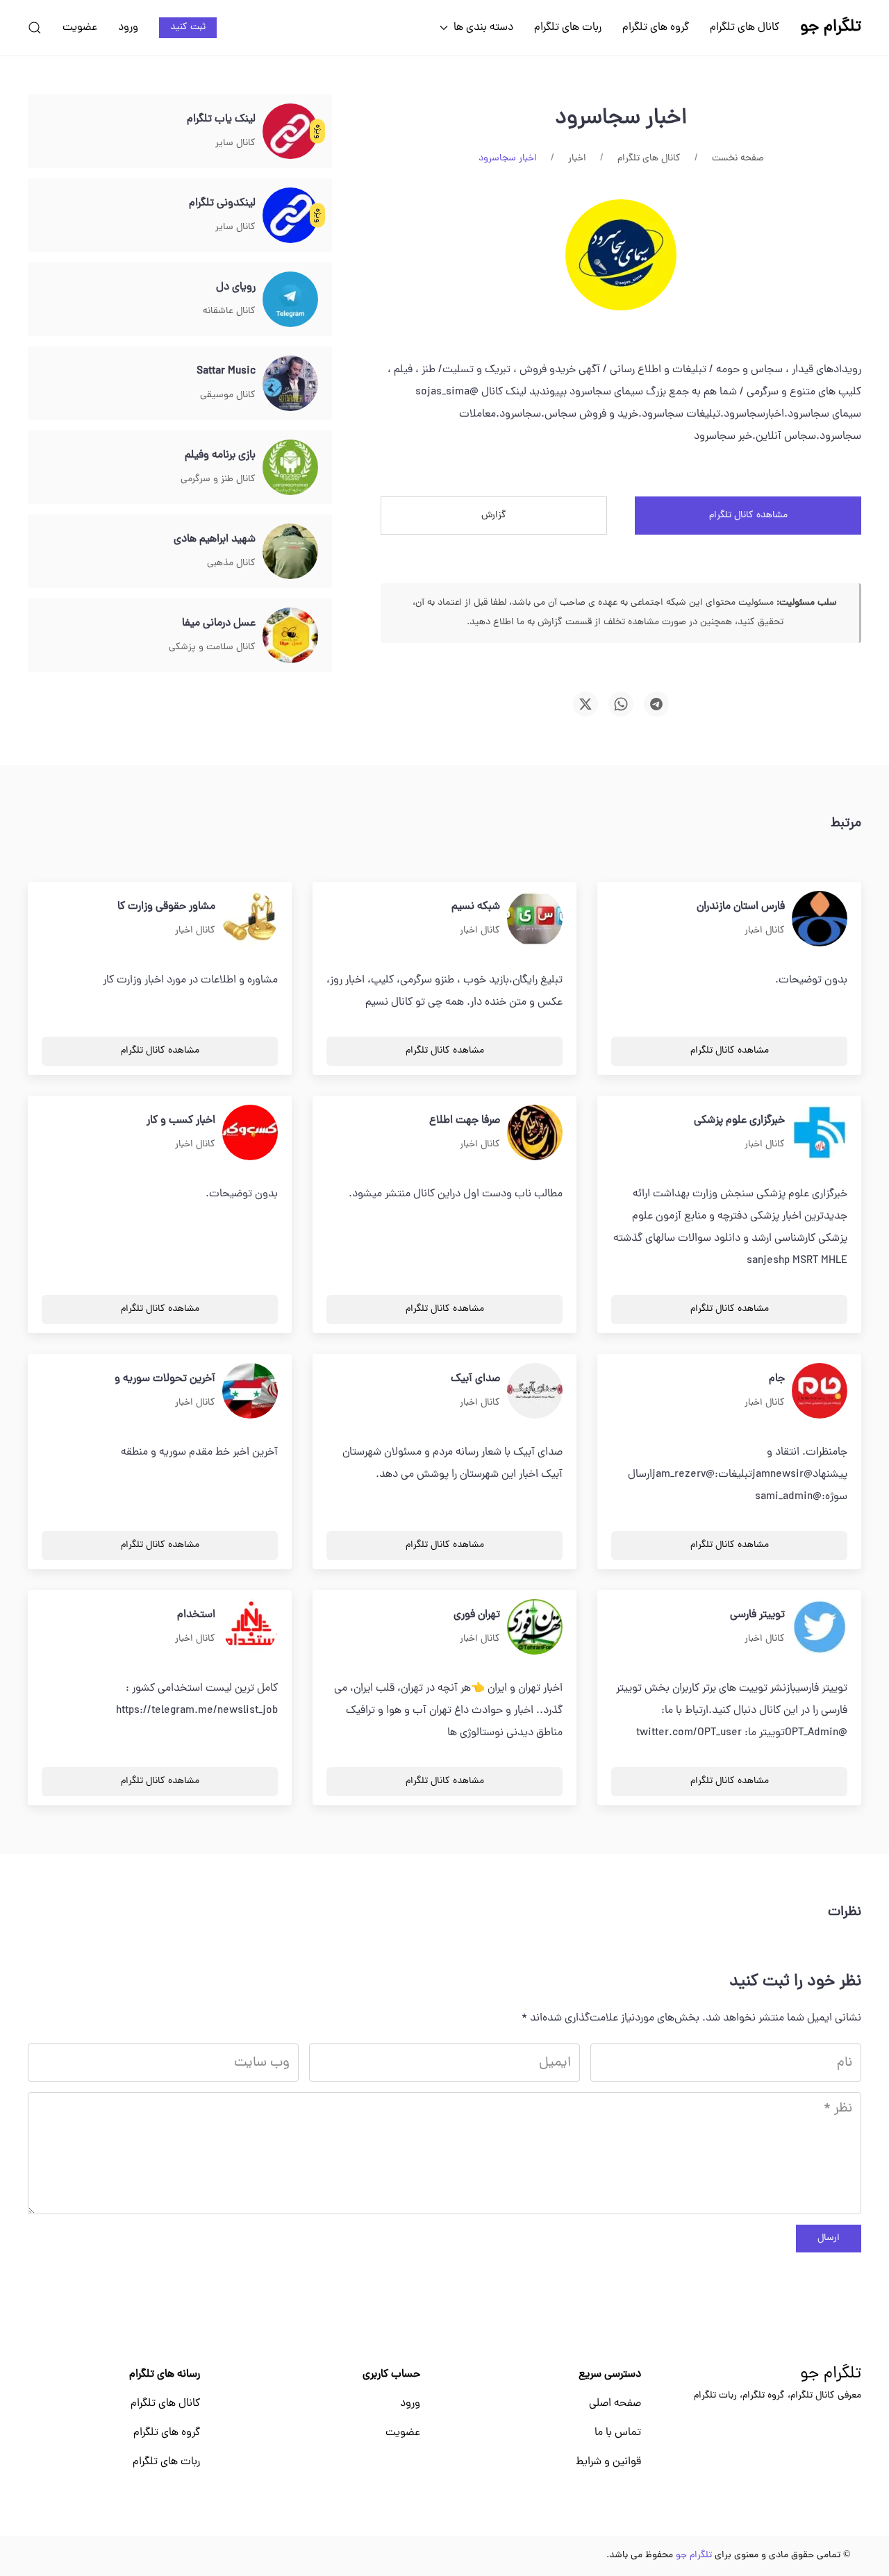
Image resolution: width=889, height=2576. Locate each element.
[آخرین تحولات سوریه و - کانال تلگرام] (250, 1391)
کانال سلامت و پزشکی (212, 647)
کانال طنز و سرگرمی (218, 479)
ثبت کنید (188, 27)
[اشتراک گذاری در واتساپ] (621, 704)
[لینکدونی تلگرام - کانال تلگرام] (290, 216)
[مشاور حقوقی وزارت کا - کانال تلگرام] (250, 919)
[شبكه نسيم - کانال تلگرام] (535, 919)
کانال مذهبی (231, 563)
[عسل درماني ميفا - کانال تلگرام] (290, 636)
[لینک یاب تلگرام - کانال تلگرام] (290, 132)
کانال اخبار (765, 931)
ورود (128, 28)
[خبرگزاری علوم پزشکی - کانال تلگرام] (820, 1133)
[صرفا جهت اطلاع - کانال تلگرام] (535, 1133)
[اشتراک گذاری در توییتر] (585, 704)
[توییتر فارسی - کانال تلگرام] (820, 1628)
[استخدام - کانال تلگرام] (250, 1628)
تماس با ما (618, 2433)
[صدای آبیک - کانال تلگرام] (535, 1391)
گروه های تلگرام (656, 28)
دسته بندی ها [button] (483, 28)
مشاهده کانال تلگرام (748, 516)
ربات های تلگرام (568, 28)
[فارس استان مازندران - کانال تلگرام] (820, 919)
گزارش (494, 516)
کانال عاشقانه (229, 311)
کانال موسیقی (228, 395)
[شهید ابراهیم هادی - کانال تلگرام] (290, 552)
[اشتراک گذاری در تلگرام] (656, 704)
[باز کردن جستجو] (35, 28)
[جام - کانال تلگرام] (820, 1391)
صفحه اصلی (615, 2404)
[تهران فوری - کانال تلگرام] (535, 1628)
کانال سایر (235, 143)
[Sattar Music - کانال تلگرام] (290, 384)
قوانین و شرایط (608, 2462)
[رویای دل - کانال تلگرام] (290, 300)
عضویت (80, 28)
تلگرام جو (831, 2375)
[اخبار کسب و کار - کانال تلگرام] (250, 1133)
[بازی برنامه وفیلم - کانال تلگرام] (290, 468)
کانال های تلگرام (745, 28)
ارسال (829, 2238)
